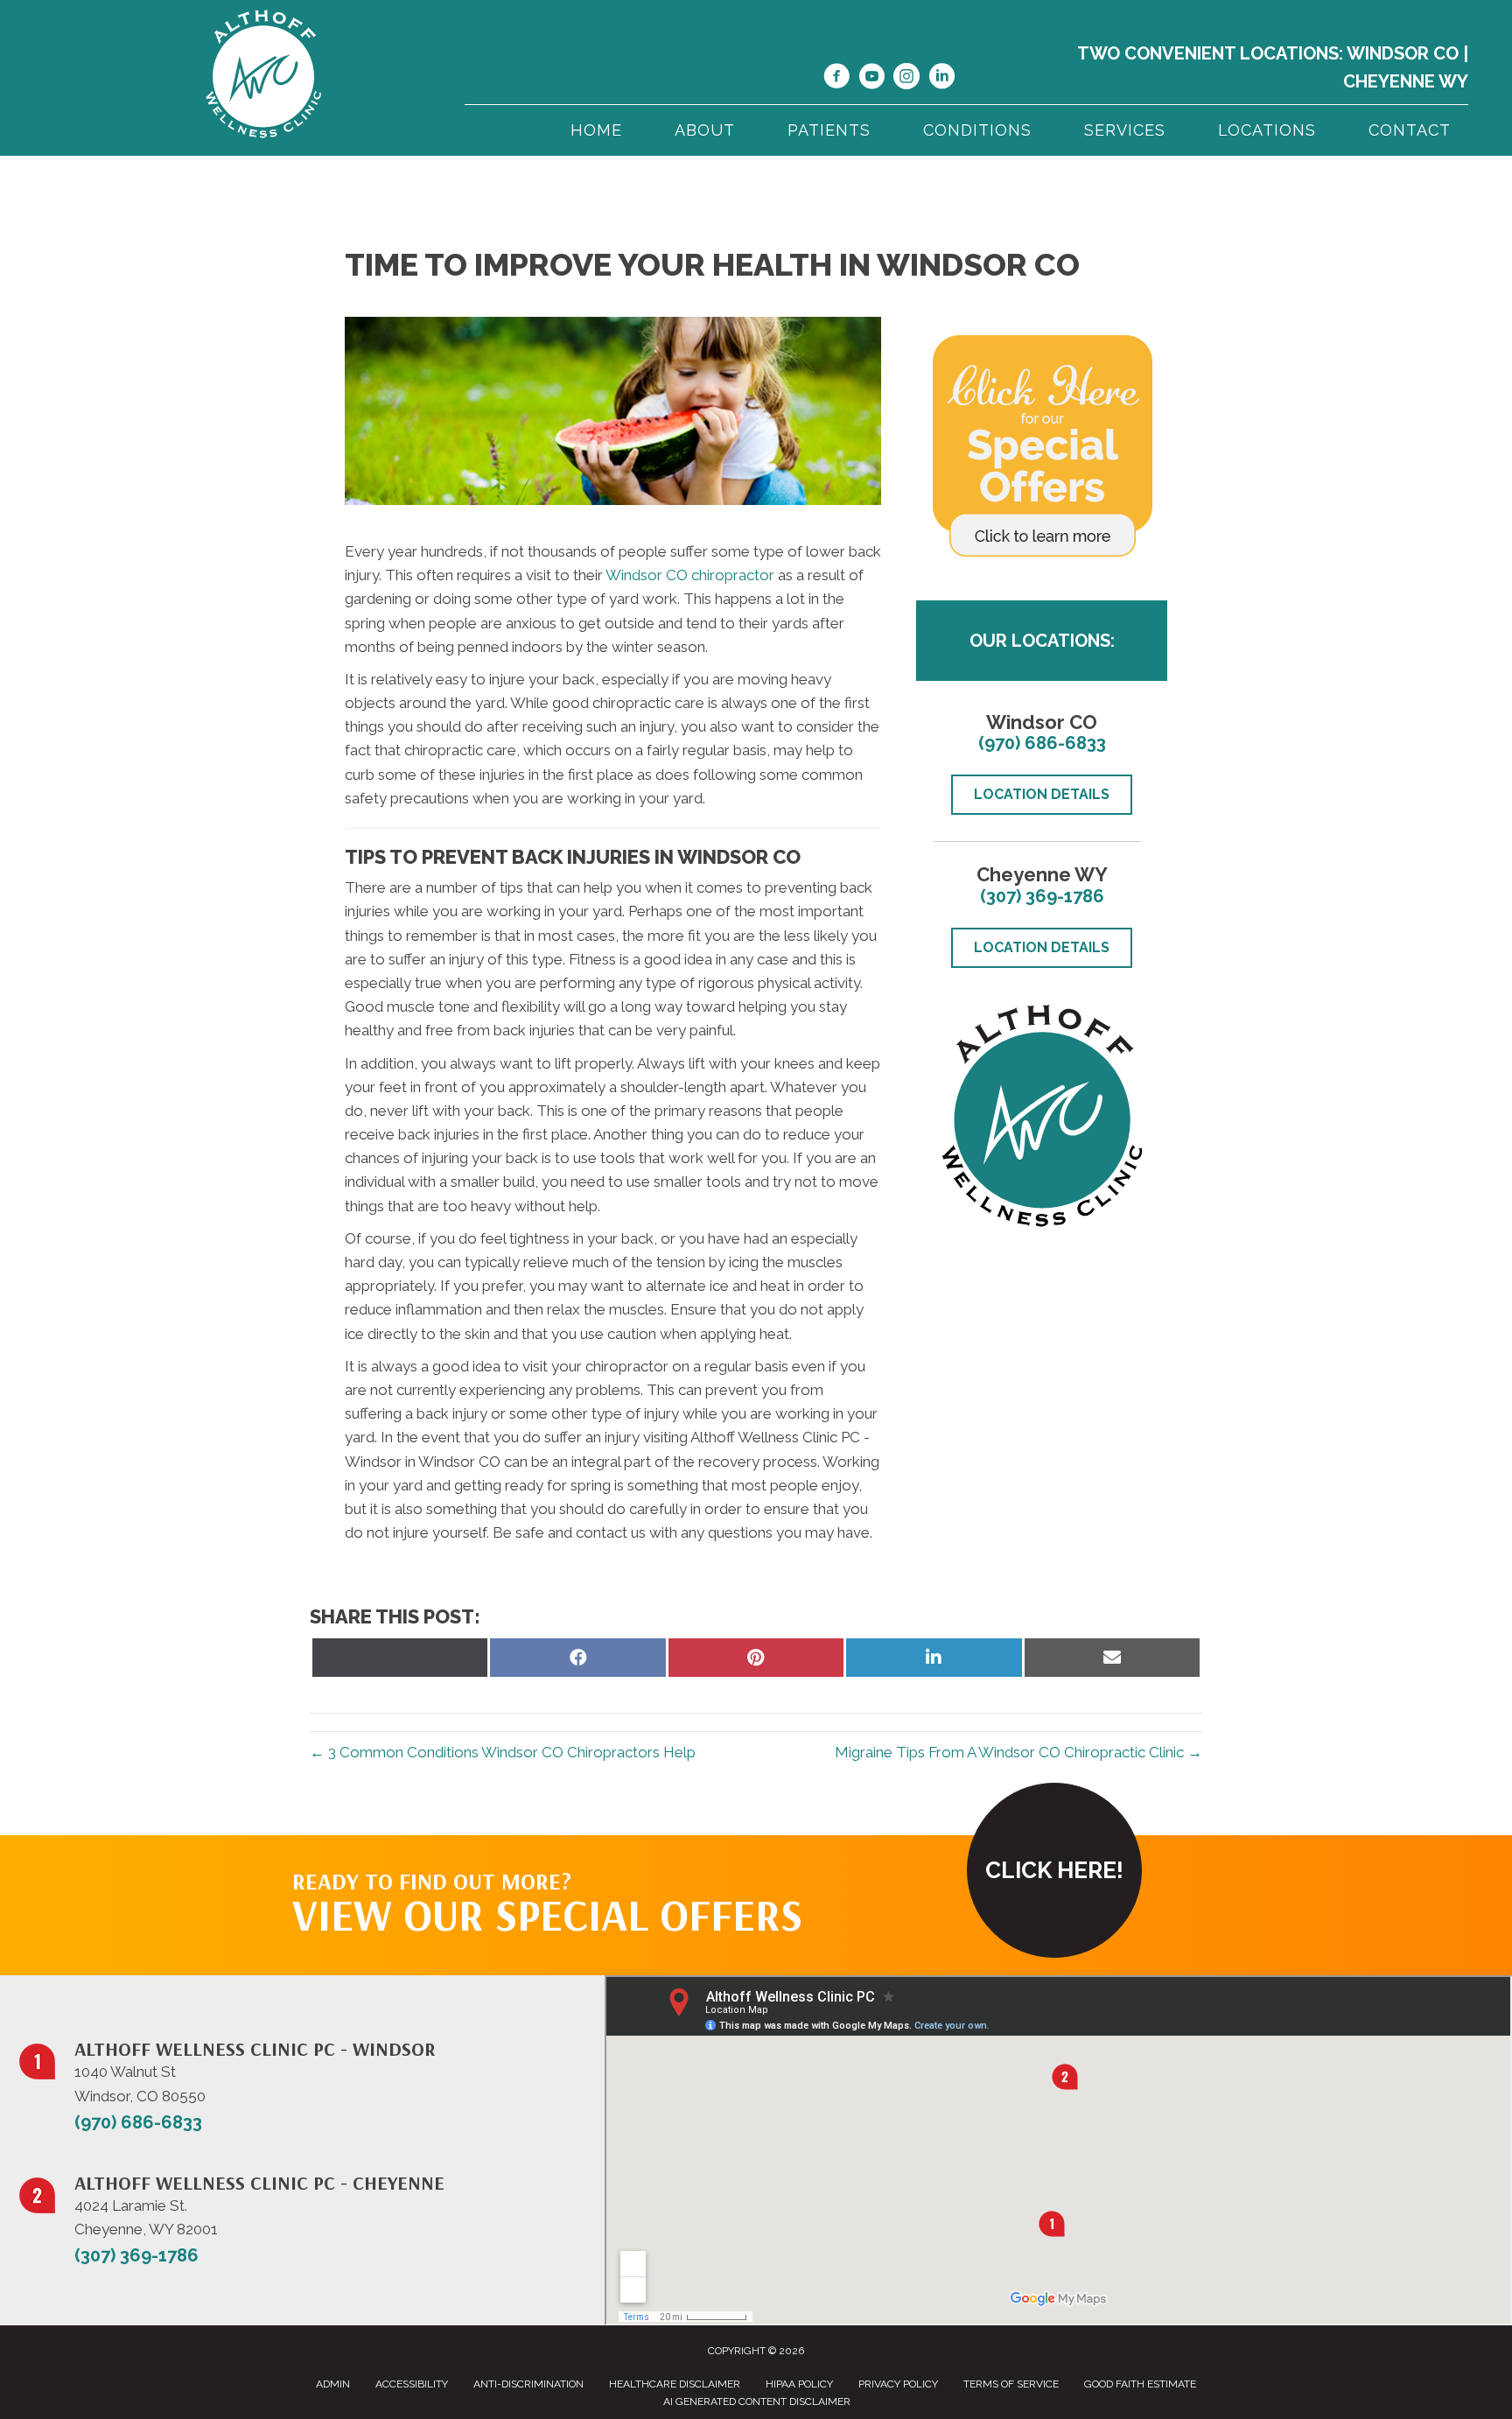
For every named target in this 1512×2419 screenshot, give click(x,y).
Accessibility (412, 2384)
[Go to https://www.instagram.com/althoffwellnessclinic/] (906, 79)
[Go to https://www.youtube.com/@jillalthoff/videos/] (871, 79)
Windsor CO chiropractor (690, 575)
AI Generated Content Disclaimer (757, 2401)
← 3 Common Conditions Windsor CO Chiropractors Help (503, 1752)
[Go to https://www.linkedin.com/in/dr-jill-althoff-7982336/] (941, 79)
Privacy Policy (898, 2384)
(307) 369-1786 (1042, 896)
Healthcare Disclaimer (675, 2384)
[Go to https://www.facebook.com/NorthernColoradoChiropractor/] (836, 79)
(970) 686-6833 (1042, 743)
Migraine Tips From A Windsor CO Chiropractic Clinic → (1018, 1752)
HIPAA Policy (799, 2384)
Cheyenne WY (1406, 81)
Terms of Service (1011, 2384)
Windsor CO (1403, 53)
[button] (1054, 1870)
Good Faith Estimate (1140, 2384)
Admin (333, 2384)
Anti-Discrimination (528, 2384)
